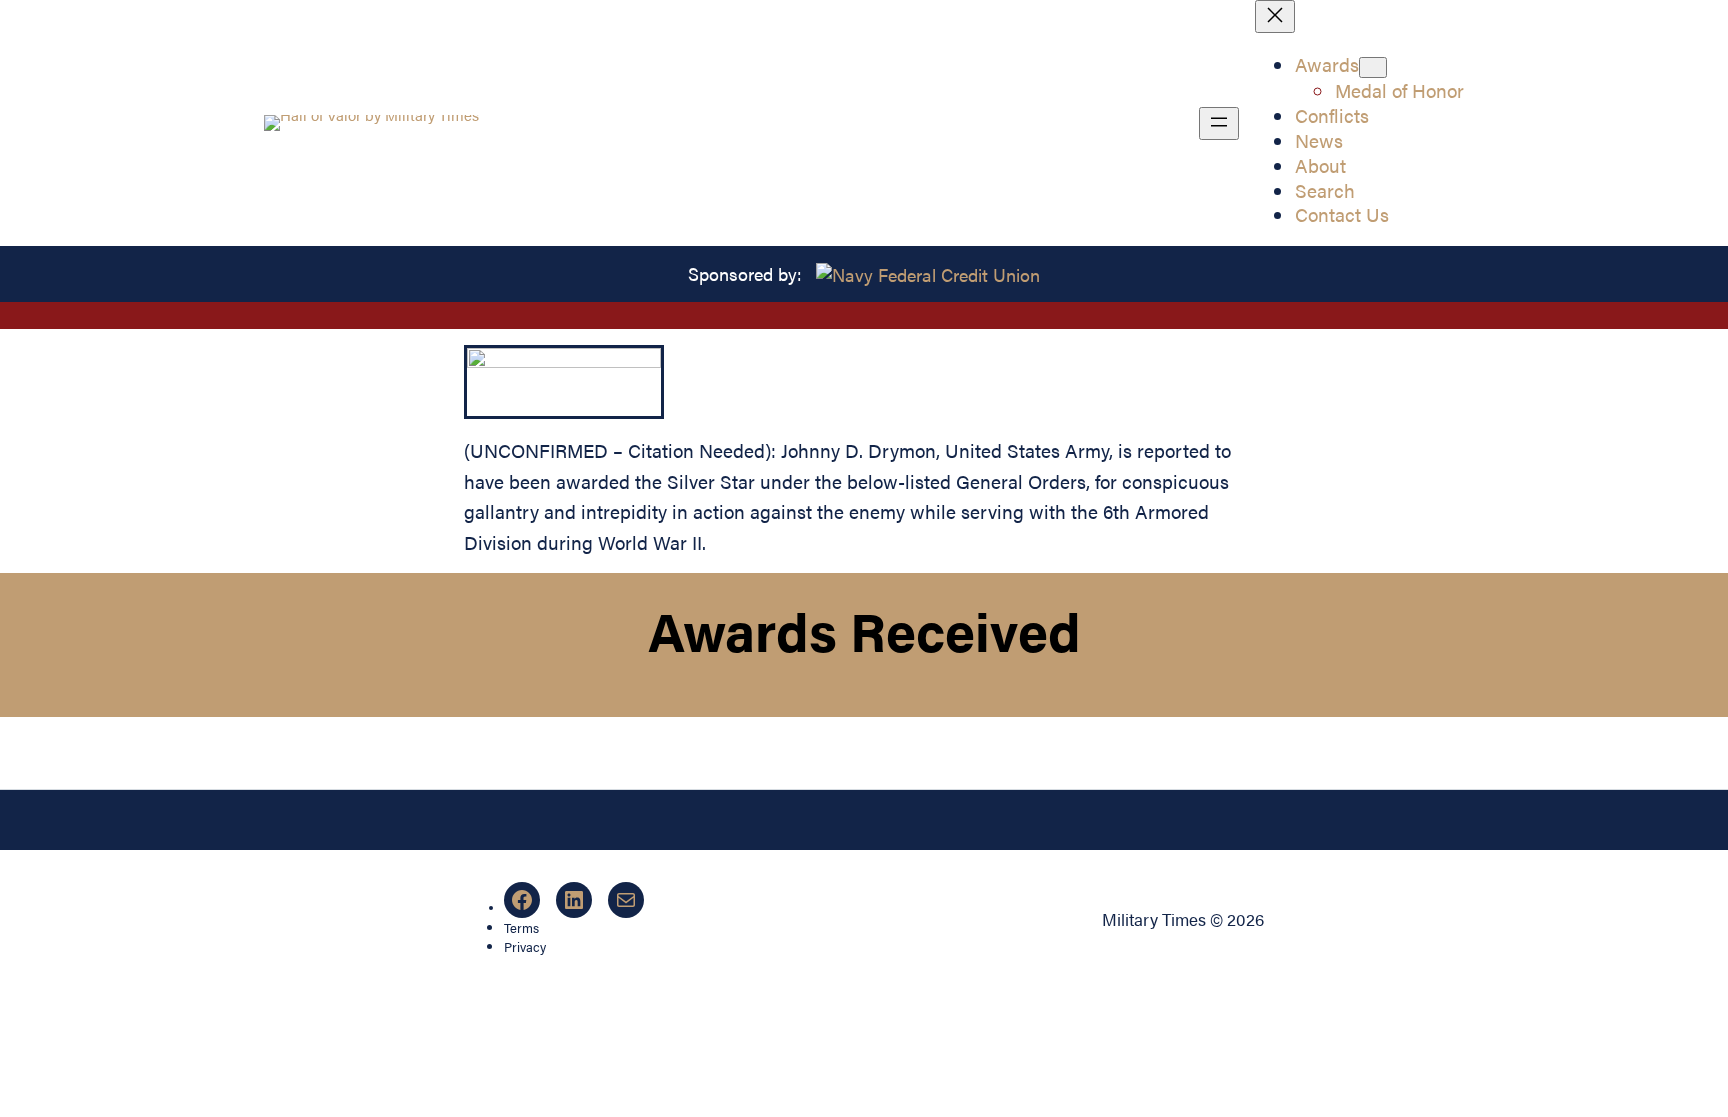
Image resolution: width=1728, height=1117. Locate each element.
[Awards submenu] (1373, 67)
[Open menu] (1219, 123)
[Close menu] (1275, 16)
